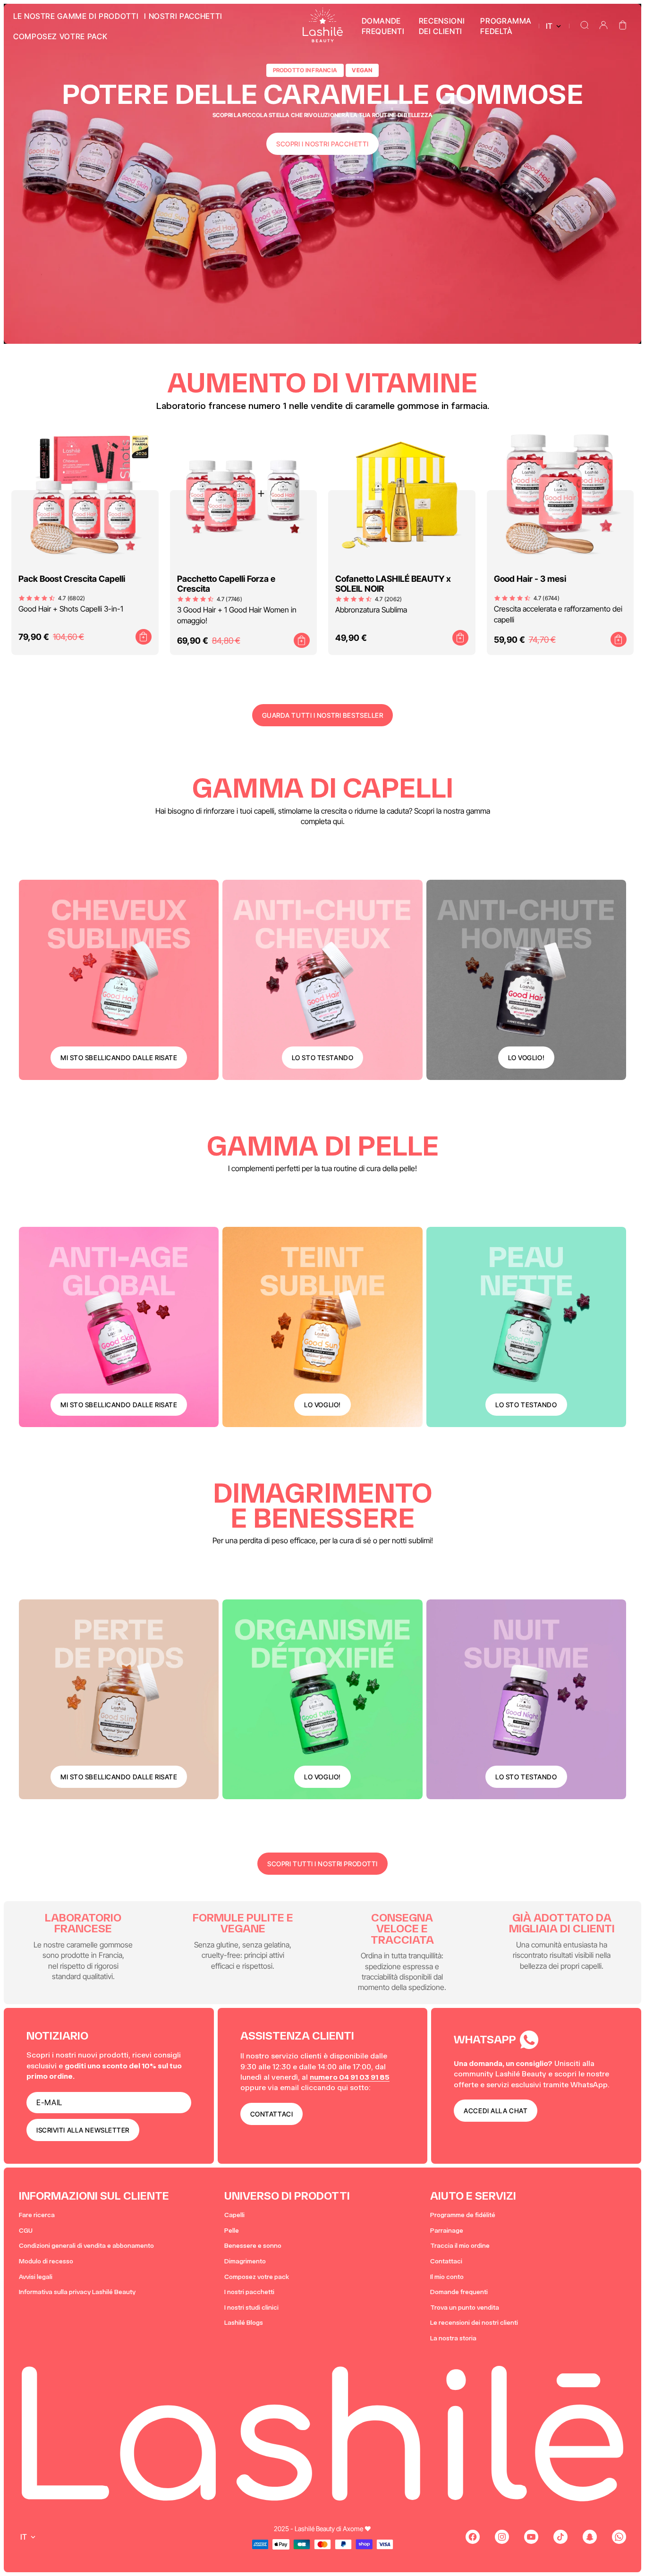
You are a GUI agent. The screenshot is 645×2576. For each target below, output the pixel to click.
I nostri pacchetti (249, 2292)
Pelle (232, 2231)
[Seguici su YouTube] (531, 2537)
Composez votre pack (257, 2277)
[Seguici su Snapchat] (590, 2537)
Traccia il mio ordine (460, 2246)
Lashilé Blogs (244, 2323)
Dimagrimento (245, 2261)
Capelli (234, 2215)
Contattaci (446, 2261)
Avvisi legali (36, 2277)
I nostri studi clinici (251, 2308)
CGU (26, 2231)
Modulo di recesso (46, 2261)
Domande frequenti (459, 2292)
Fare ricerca (37, 2215)
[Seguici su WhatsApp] (619, 2537)
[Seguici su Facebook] (473, 2537)
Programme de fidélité (463, 2215)
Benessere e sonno (253, 2246)
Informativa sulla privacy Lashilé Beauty (77, 2292)
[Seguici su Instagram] (502, 2537)
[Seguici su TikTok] (560, 2537)
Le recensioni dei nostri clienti (474, 2323)
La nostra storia (453, 2338)
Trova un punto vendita (465, 2308)
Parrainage (447, 2231)
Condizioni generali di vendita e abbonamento (86, 2246)
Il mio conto (447, 2277)
